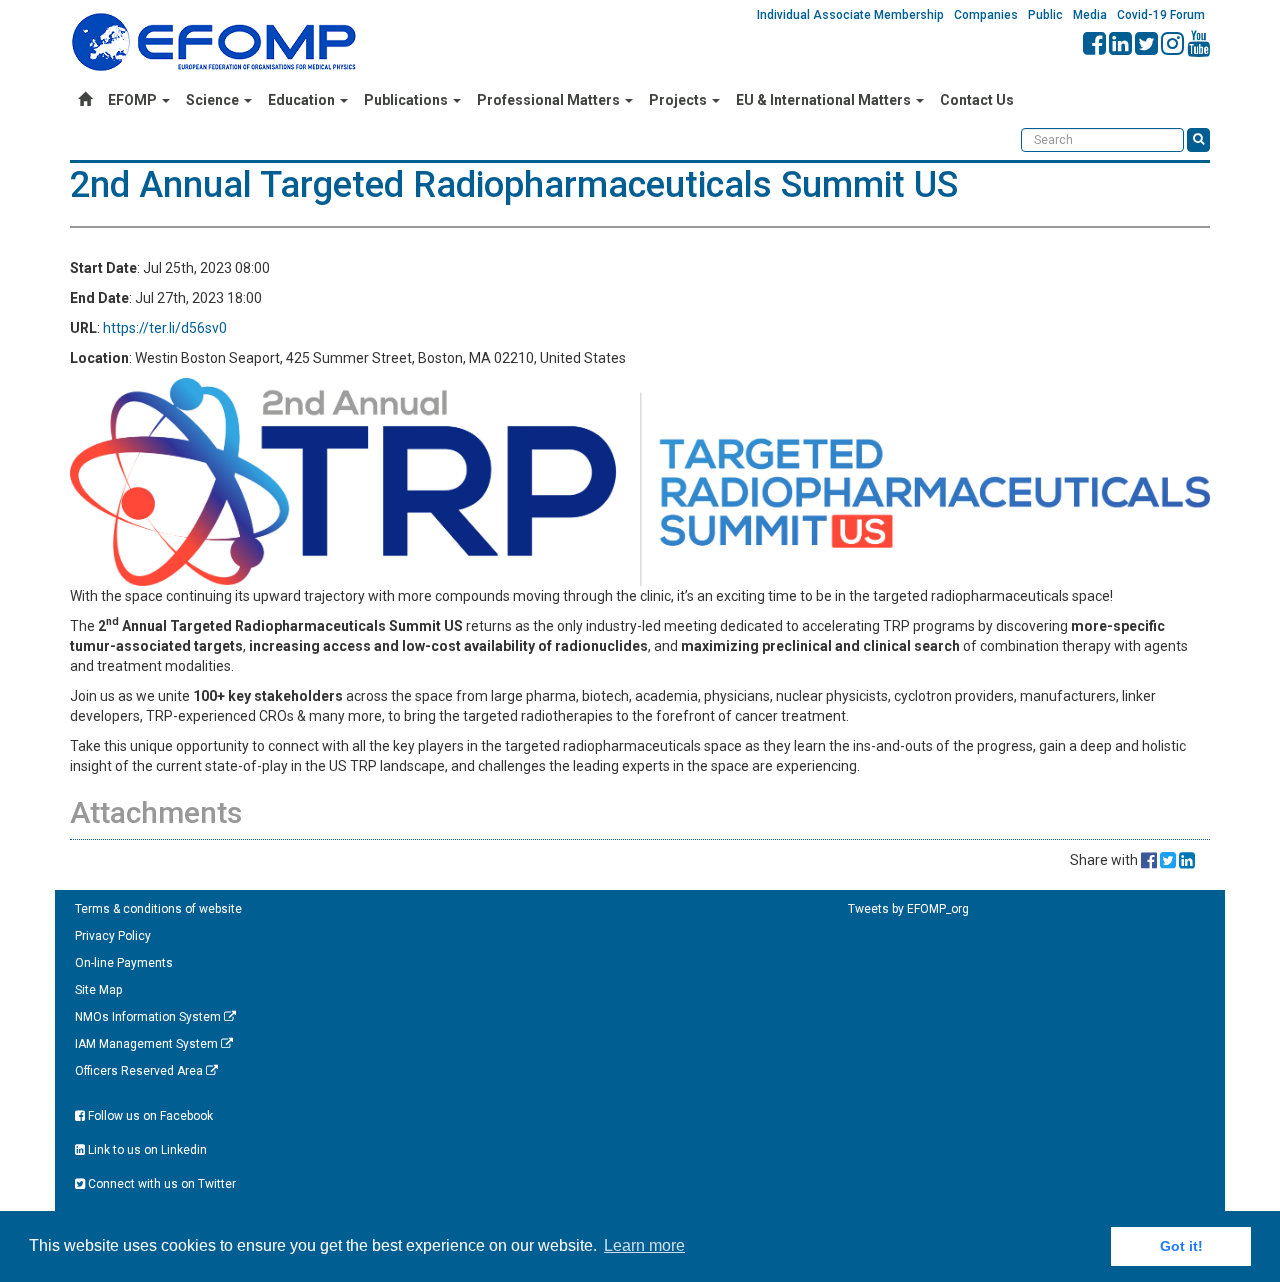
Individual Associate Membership (850, 15)
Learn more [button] (644, 1245)
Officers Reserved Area (140, 1071)
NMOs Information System (149, 1017)
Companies (986, 15)
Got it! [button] (1181, 1246)
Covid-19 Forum (1161, 15)
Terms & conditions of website (158, 909)
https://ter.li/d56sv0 (165, 328)
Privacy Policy (113, 936)
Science (214, 100)
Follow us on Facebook (149, 1116)
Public (1045, 15)
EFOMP (134, 100)
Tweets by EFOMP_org (908, 909)
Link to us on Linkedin (146, 1150)
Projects (679, 100)
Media (1090, 15)
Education (303, 100)
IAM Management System (148, 1044)
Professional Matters (550, 100)
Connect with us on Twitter (160, 1184)
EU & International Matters (825, 100)
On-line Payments (124, 963)
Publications (407, 100)
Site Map (98, 990)
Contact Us (977, 100)
